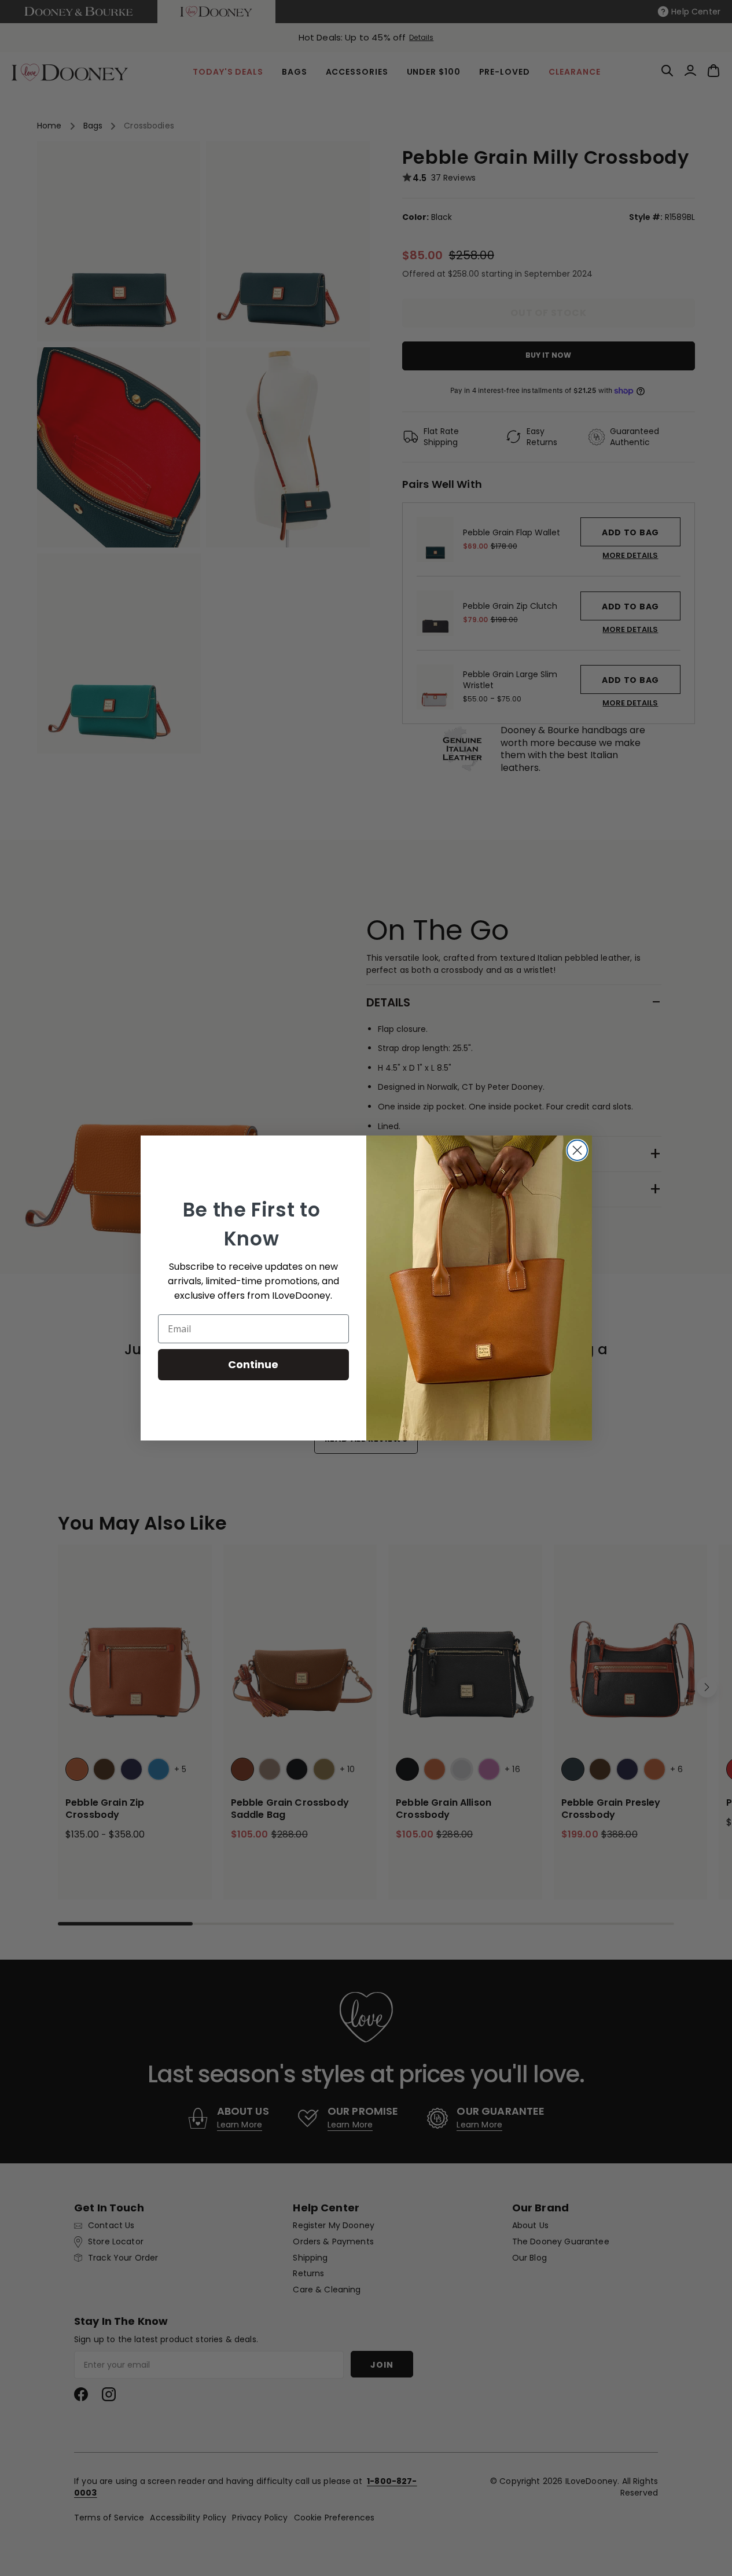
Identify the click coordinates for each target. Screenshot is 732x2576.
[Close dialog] (577, 1150)
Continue (253, 1364)
